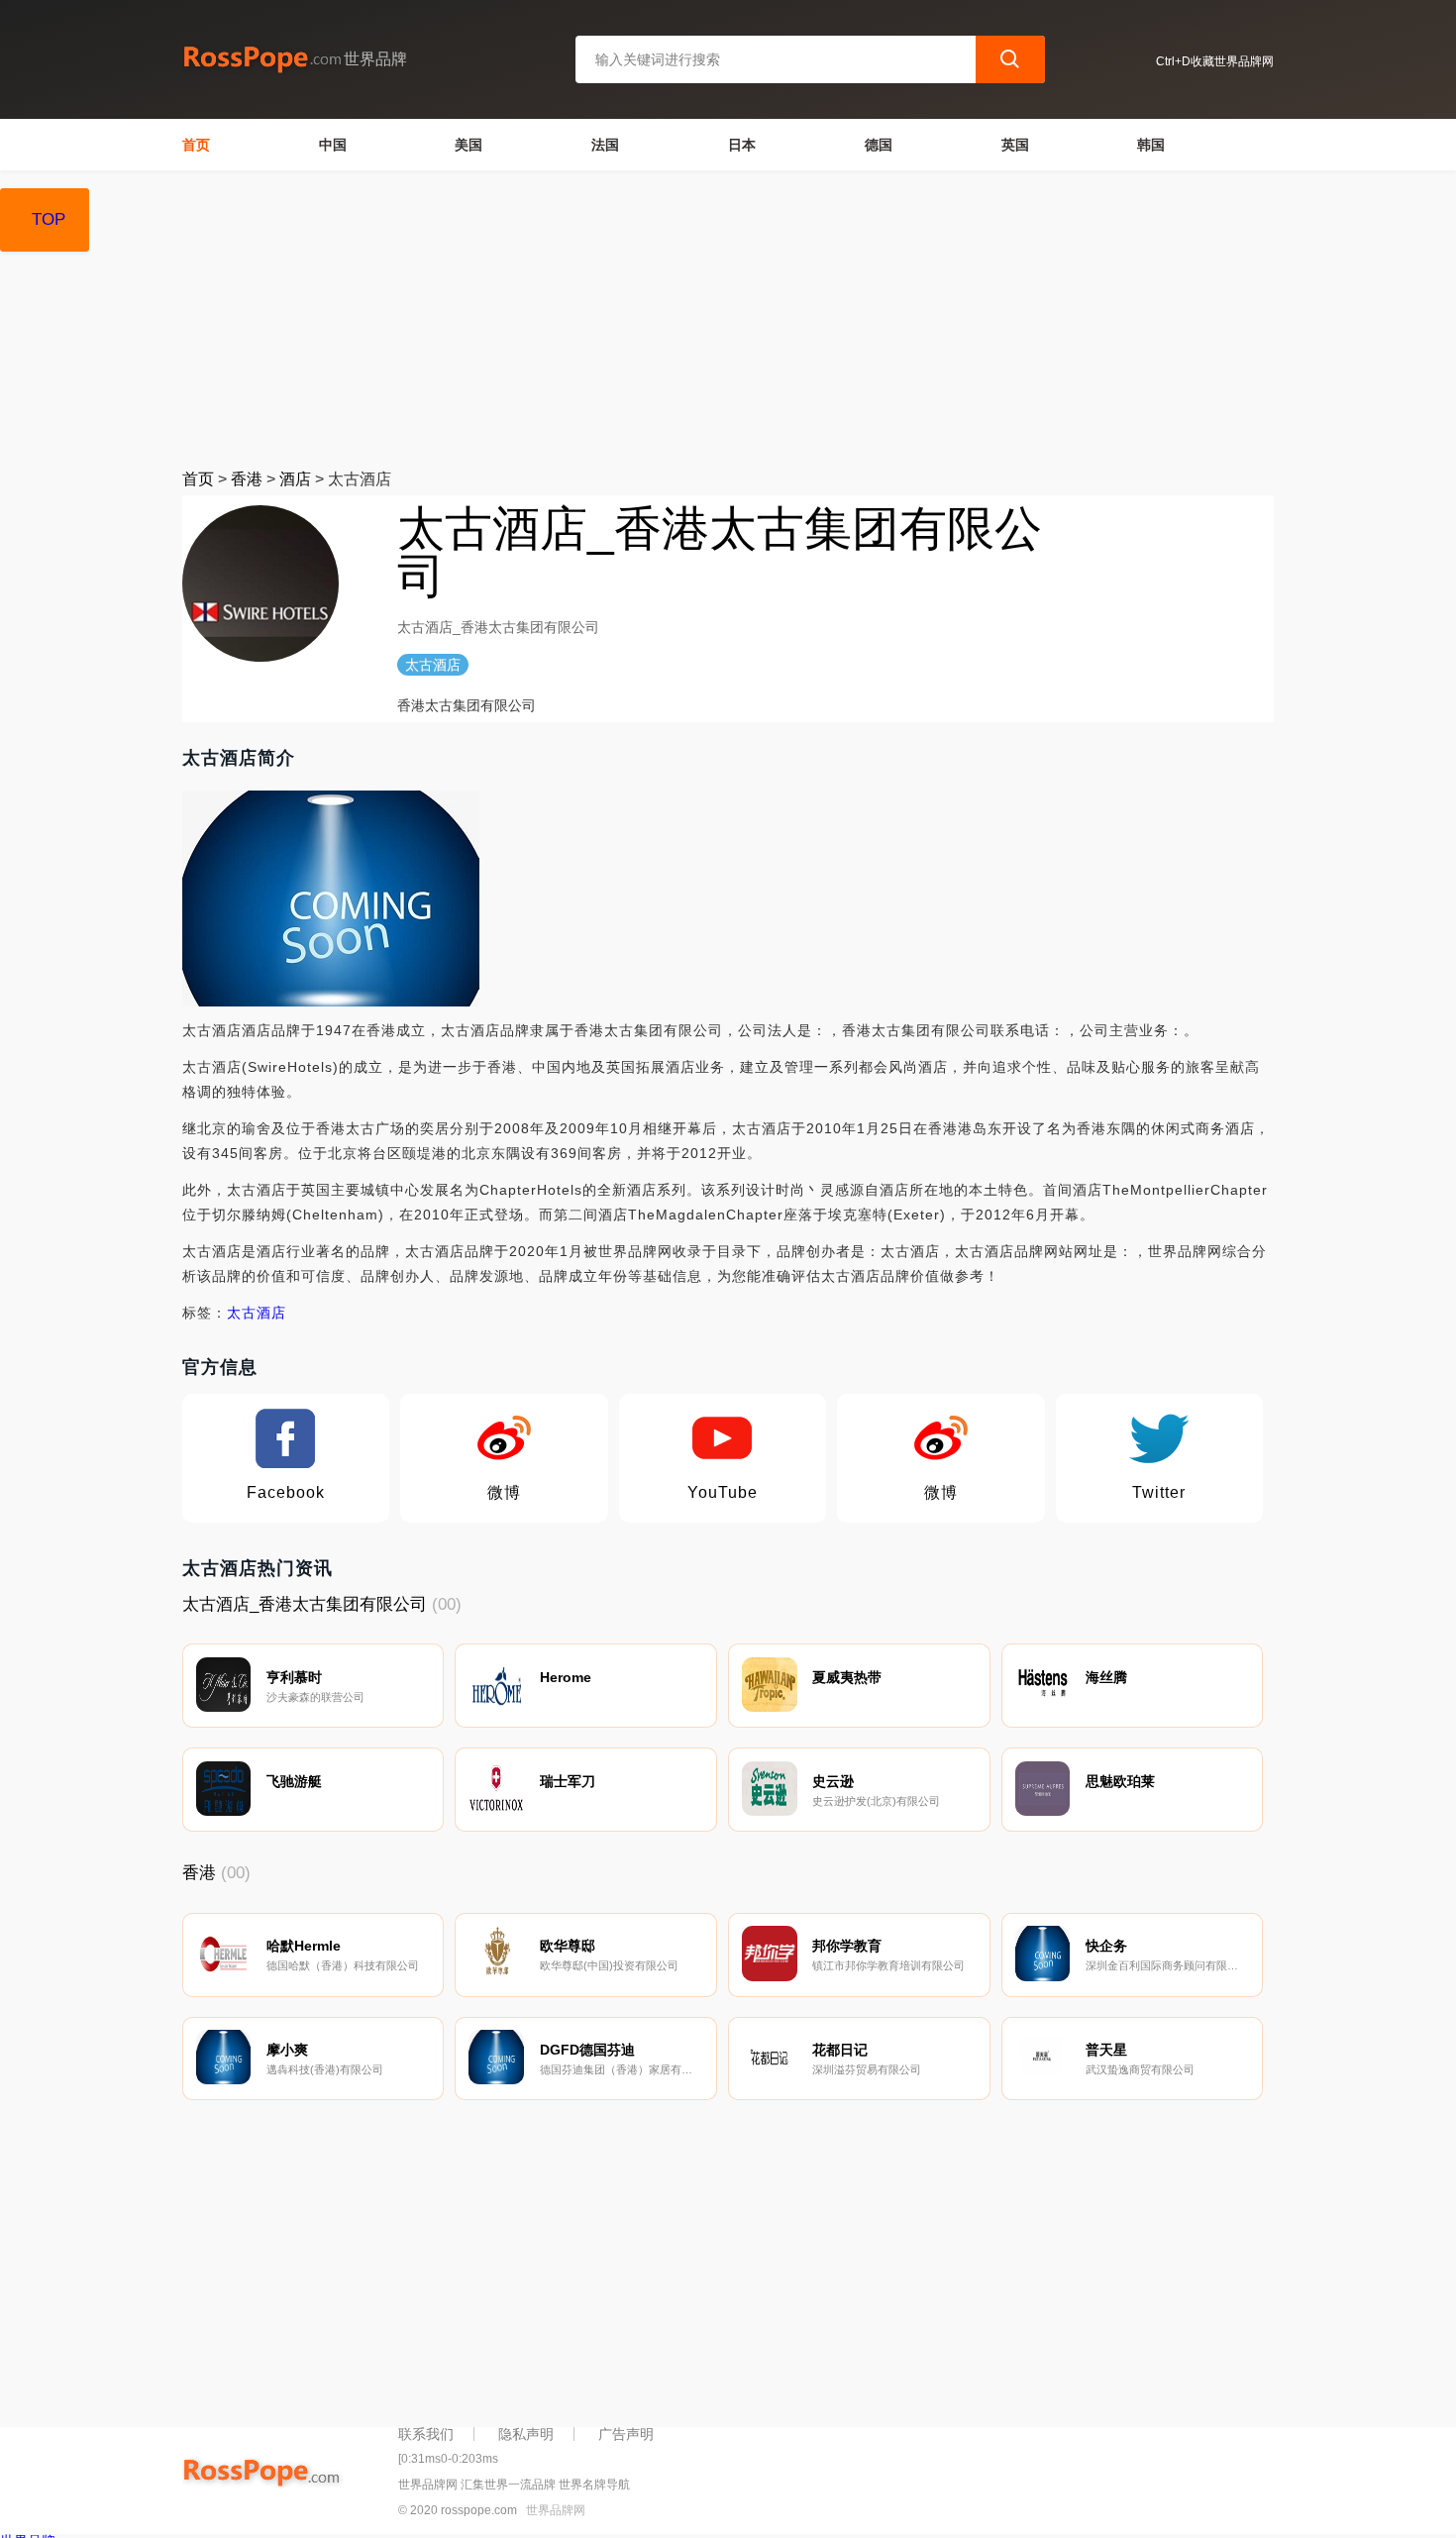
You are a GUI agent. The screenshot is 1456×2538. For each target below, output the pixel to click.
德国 (879, 145)
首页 (196, 145)
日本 (742, 145)
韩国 (1151, 145)
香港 (247, 479)
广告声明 (626, 2434)
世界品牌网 (556, 2510)
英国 (1015, 145)
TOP (49, 219)
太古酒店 (257, 1313)
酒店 (295, 479)
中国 (333, 145)
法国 (605, 145)
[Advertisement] (728, 319)
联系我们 (426, 2434)
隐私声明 (526, 2434)
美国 (468, 145)
